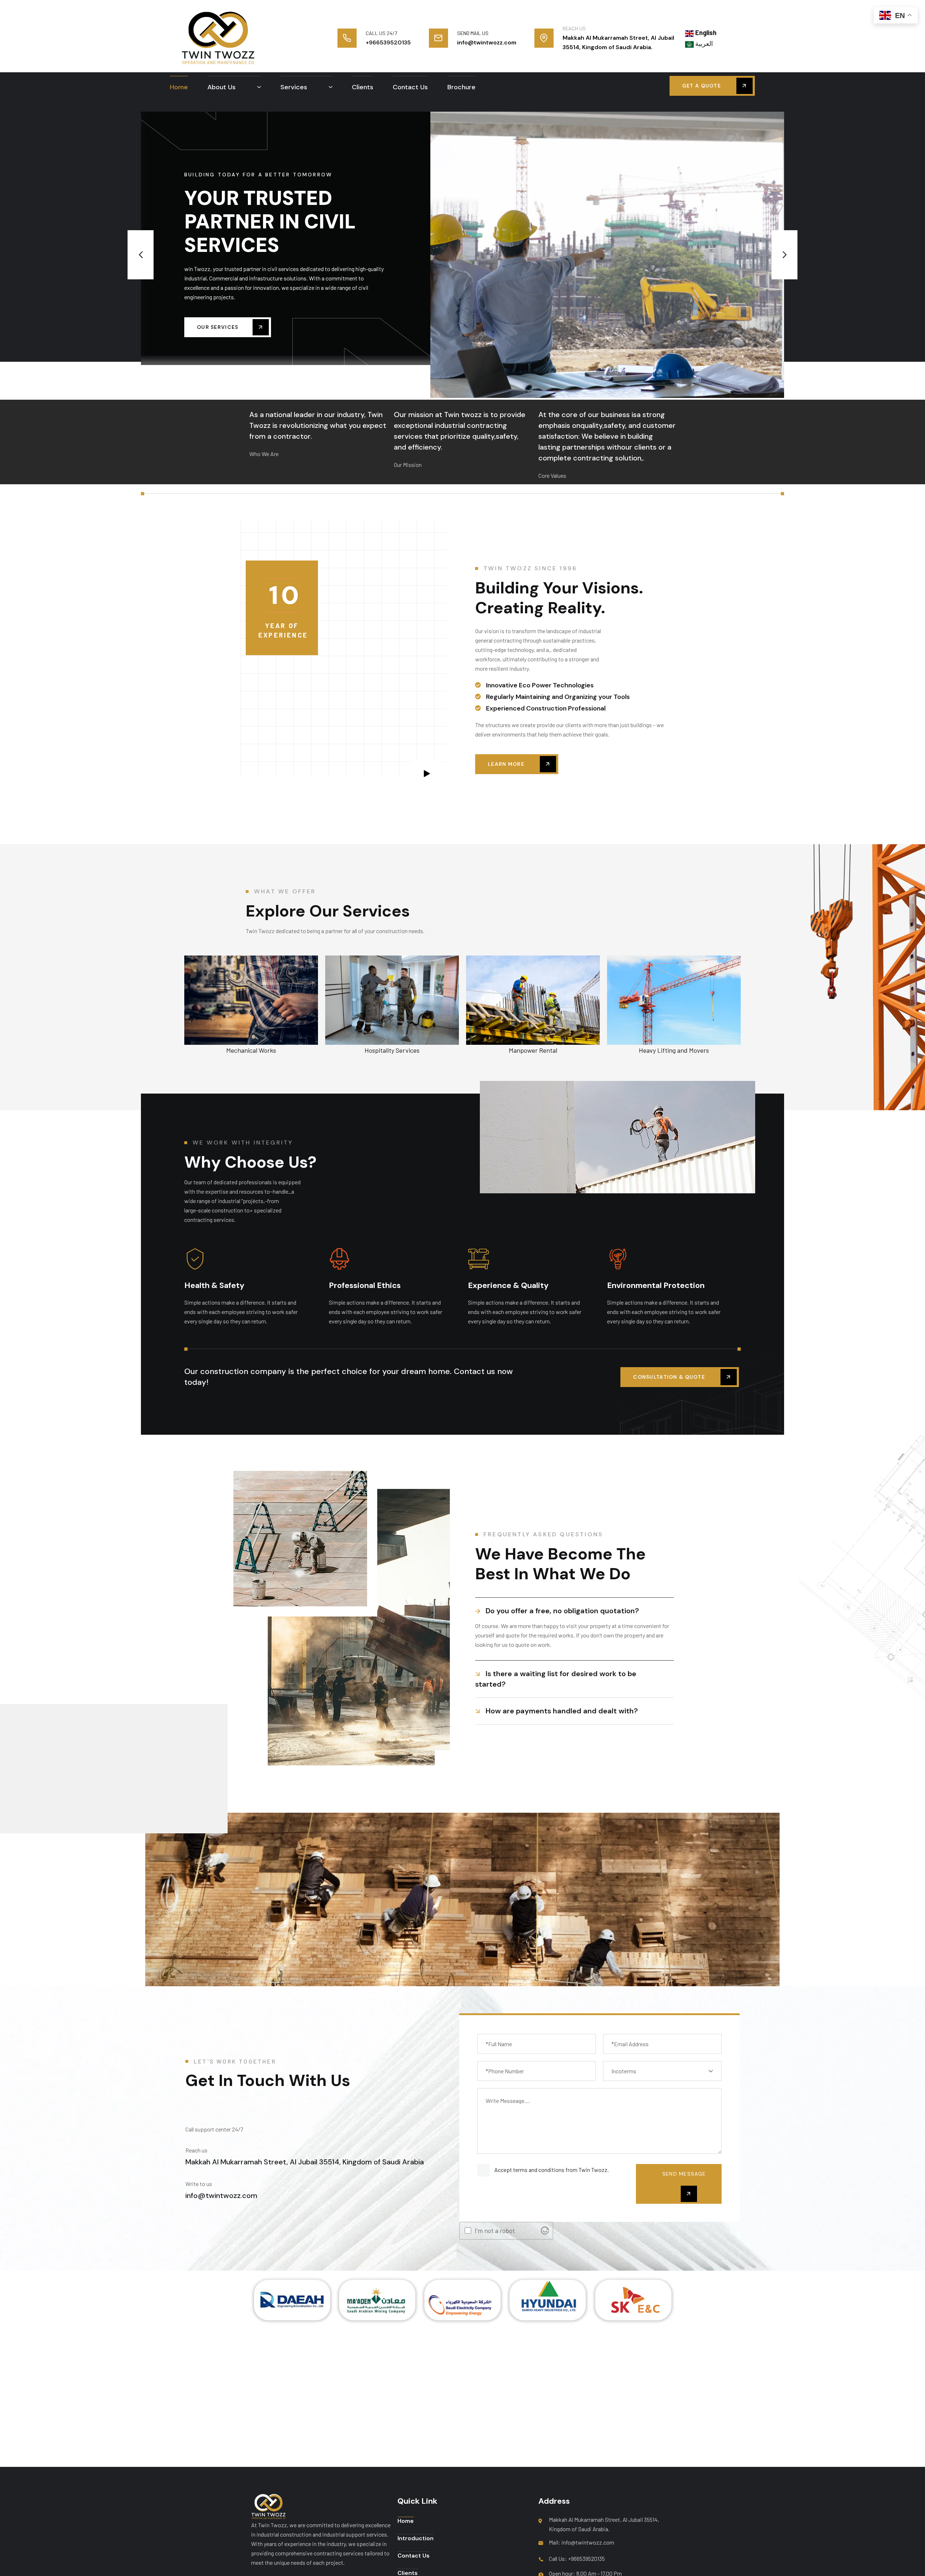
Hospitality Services (251, 1050)
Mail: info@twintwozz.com (582, 2542)
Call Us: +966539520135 (577, 2558)
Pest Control (674, 1050)
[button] (141, 255)
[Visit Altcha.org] (545, 2231)
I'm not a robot (495, 2231)
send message (684, 2174)
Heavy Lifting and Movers (533, 1050)
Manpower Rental (392, 1050)
